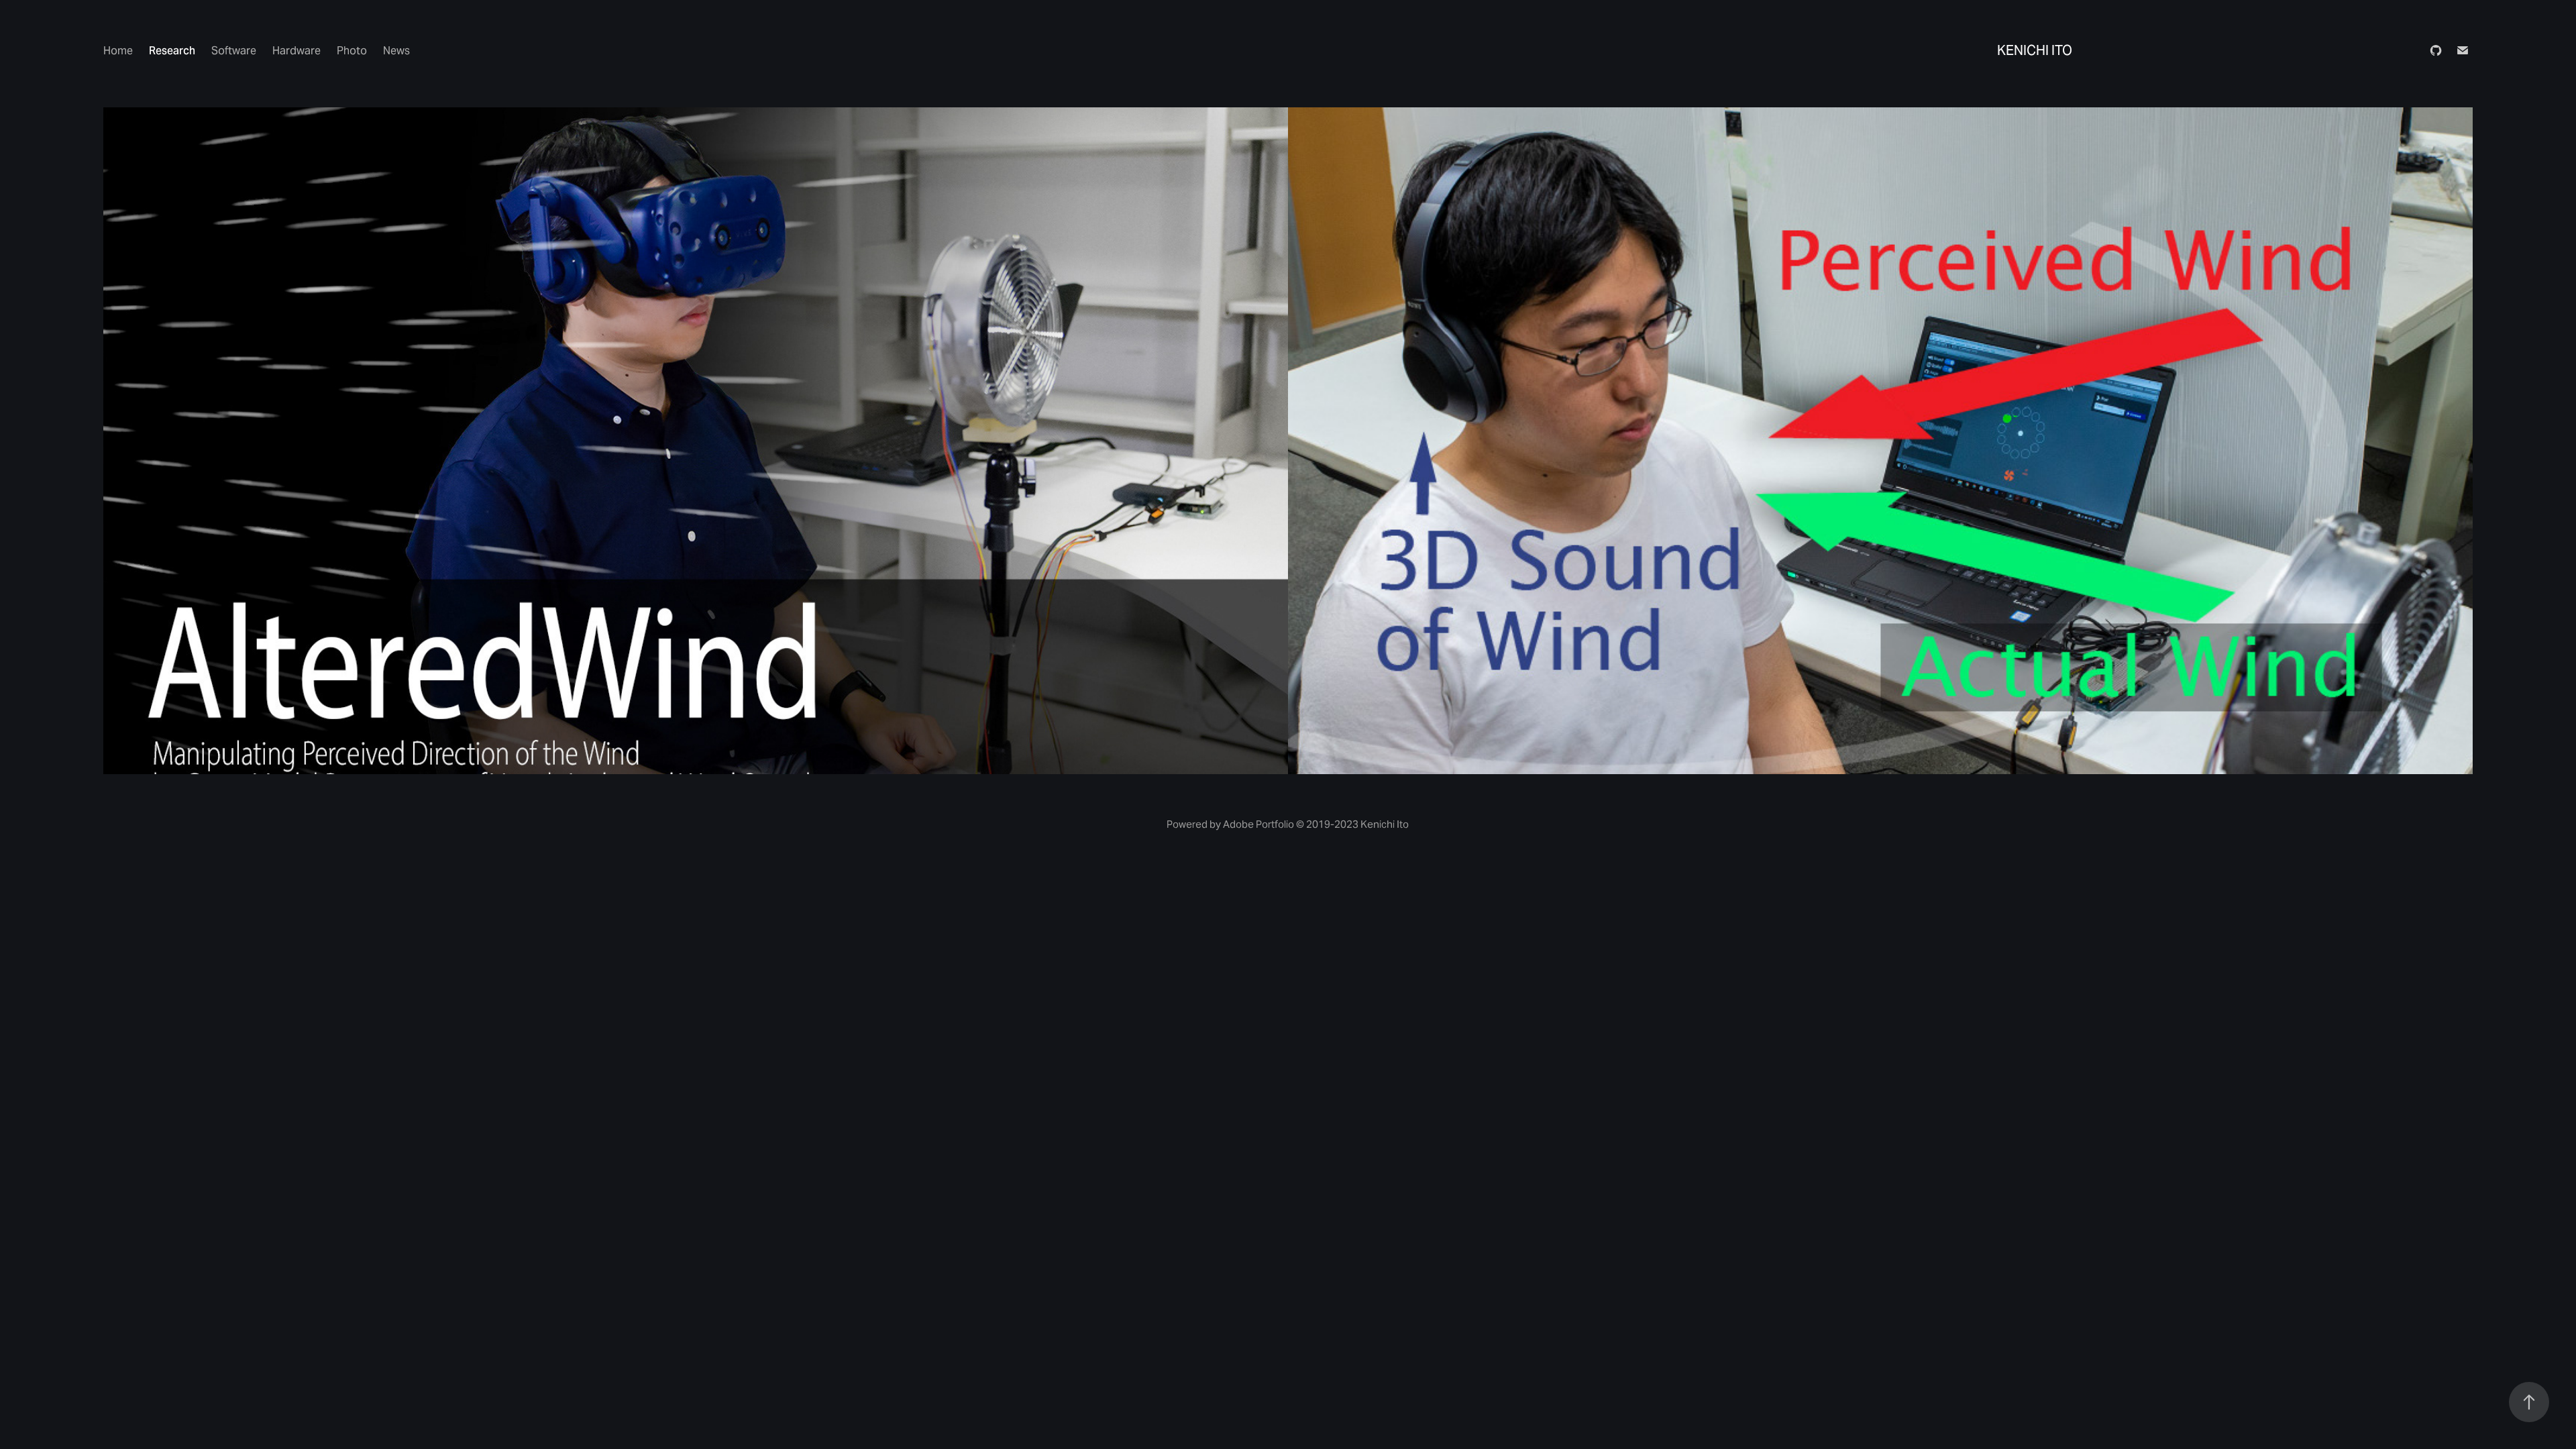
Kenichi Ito (2035, 50)
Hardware (297, 51)
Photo (352, 51)
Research (172, 51)
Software (234, 51)
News (396, 51)
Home (118, 51)
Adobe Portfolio (1258, 824)
